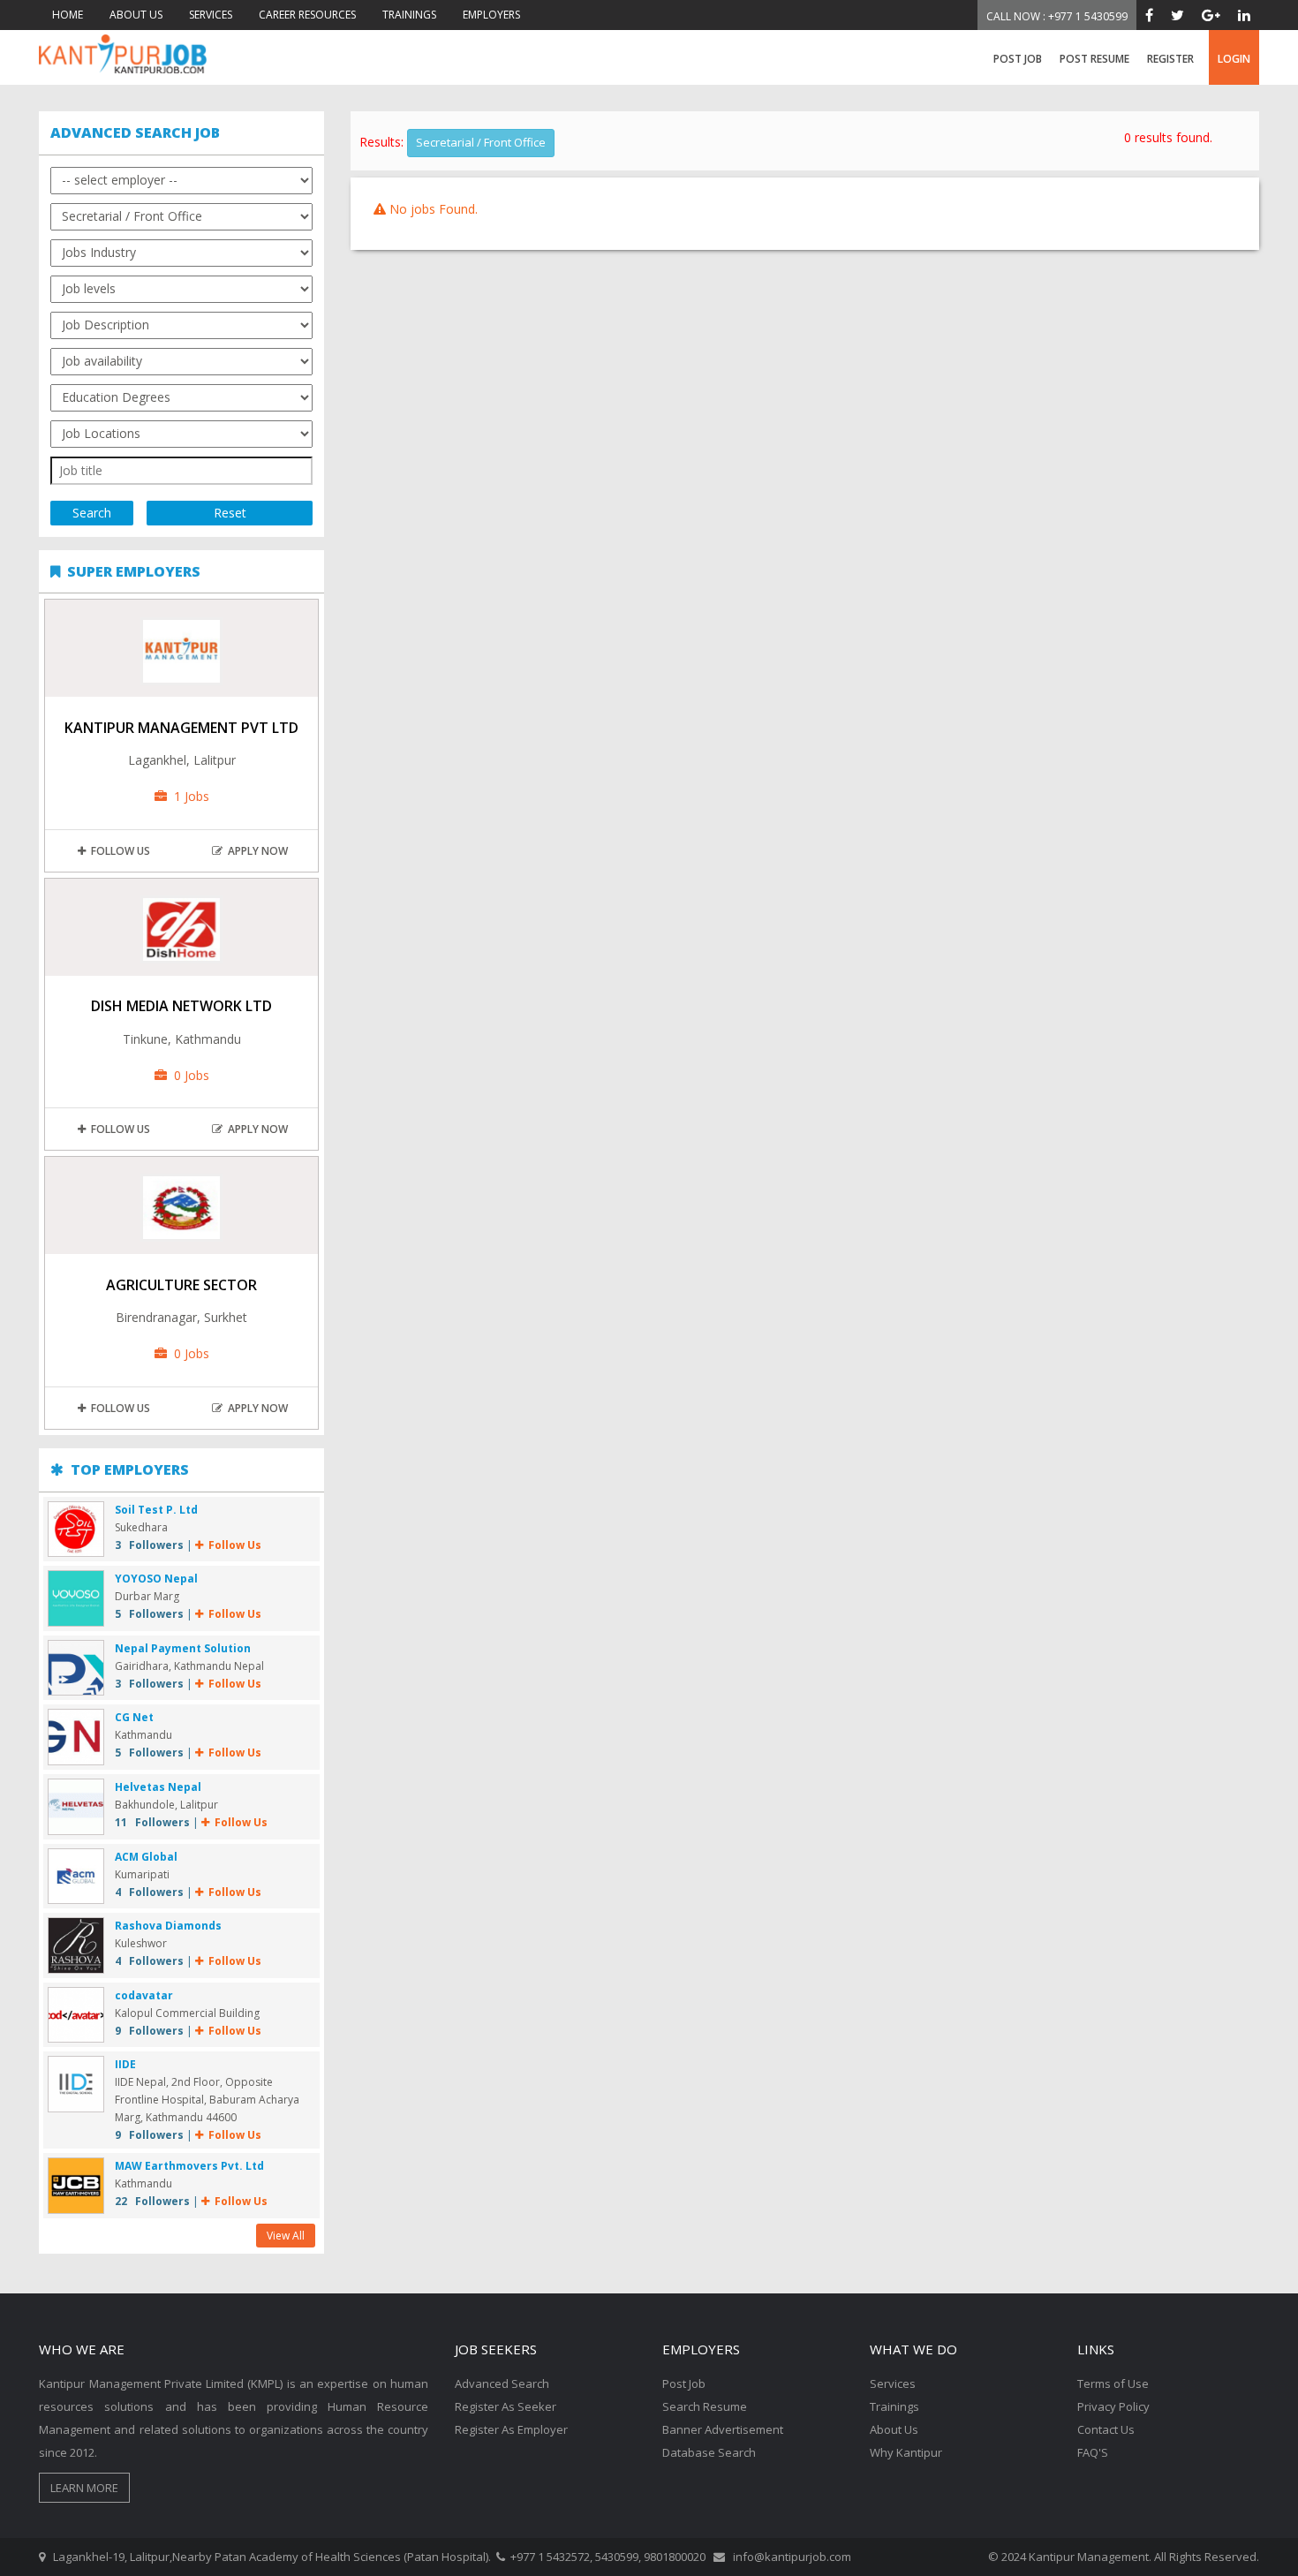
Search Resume (705, 2406)
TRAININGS (409, 15)
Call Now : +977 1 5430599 (1057, 16)
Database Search (709, 2452)
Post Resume (1094, 59)
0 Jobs (188, 1075)
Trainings (894, 2406)
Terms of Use (1113, 2383)
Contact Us (1106, 2429)
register (1170, 59)
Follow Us (118, 851)
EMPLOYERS (491, 15)
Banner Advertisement (723, 2429)
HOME (68, 15)
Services (893, 2383)
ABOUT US (136, 15)
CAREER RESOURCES (307, 15)
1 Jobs (188, 796)
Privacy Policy (1113, 2406)
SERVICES (211, 15)
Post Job (1018, 59)
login (1234, 59)
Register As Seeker (506, 2406)
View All (286, 2236)
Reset (230, 513)
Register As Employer (511, 2429)
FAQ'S (1093, 2452)
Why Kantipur (906, 2452)
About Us (894, 2429)
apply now (255, 851)
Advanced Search (502, 2383)
